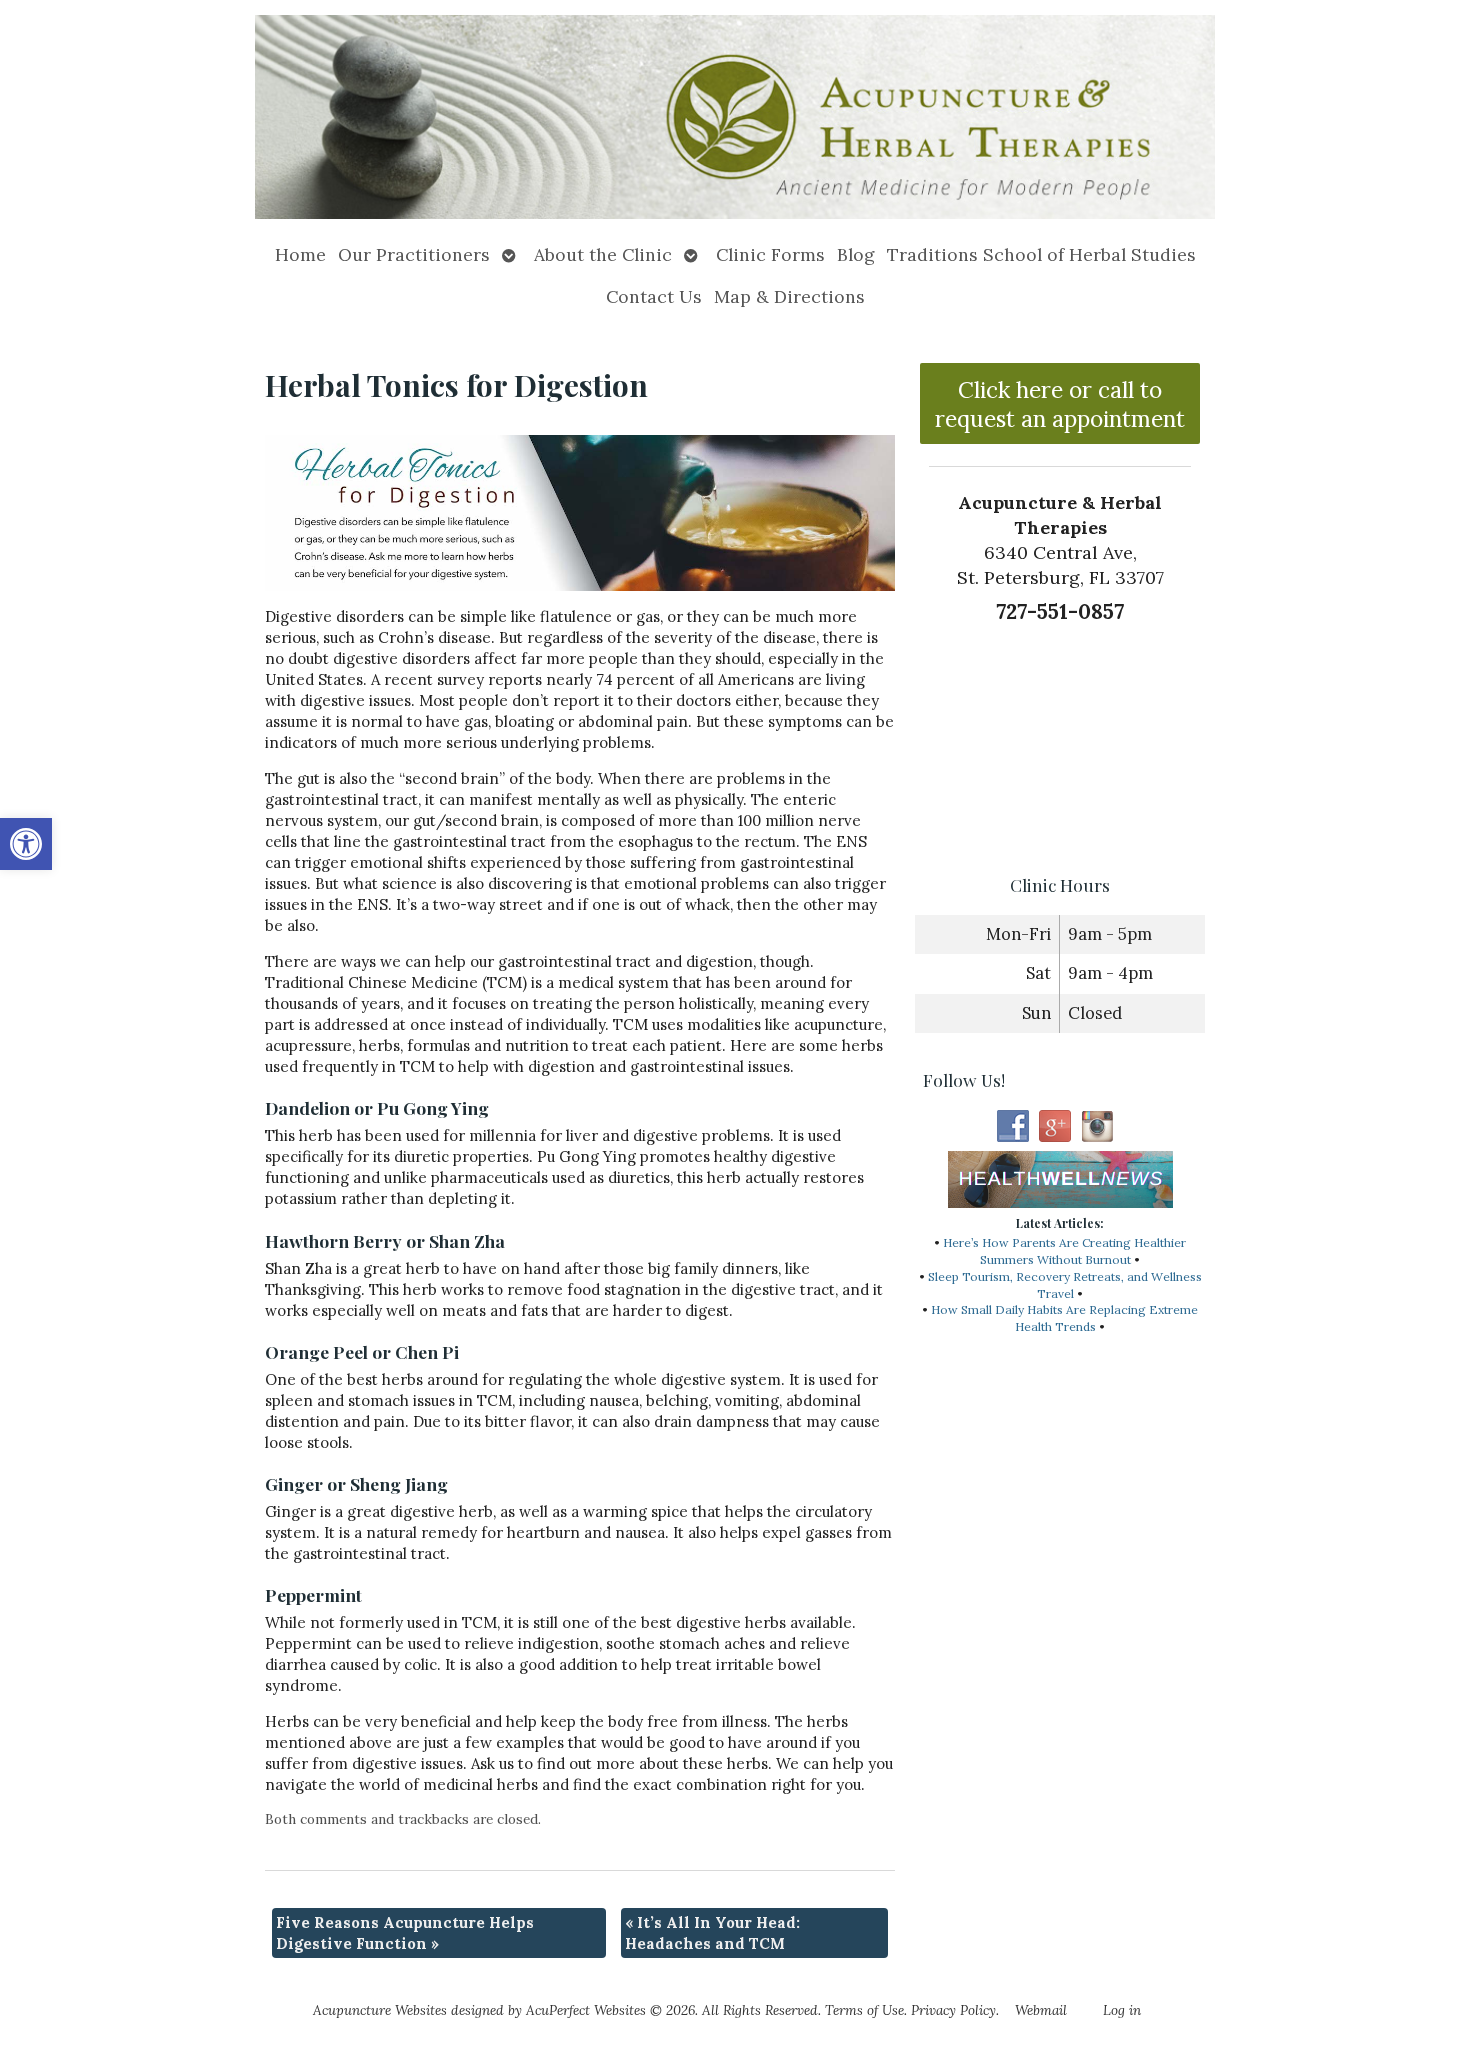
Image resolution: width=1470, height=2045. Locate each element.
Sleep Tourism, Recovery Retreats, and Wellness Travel (1065, 1285)
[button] (26, 844)
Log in (1122, 2010)
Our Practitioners (414, 254)
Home (300, 254)
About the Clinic (603, 254)
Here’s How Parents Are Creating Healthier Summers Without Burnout (1064, 1251)
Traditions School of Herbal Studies (1041, 254)
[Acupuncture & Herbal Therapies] (735, 117)
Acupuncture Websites (380, 2010)
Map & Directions (789, 296)
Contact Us (654, 296)
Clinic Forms (770, 254)
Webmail (1041, 2010)
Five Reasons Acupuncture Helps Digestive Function (405, 1933)
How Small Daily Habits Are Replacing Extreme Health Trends (1064, 1318)
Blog (856, 254)
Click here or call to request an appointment (1060, 404)
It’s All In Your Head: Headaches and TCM (712, 1933)
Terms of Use (864, 2010)
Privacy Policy (953, 2010)
